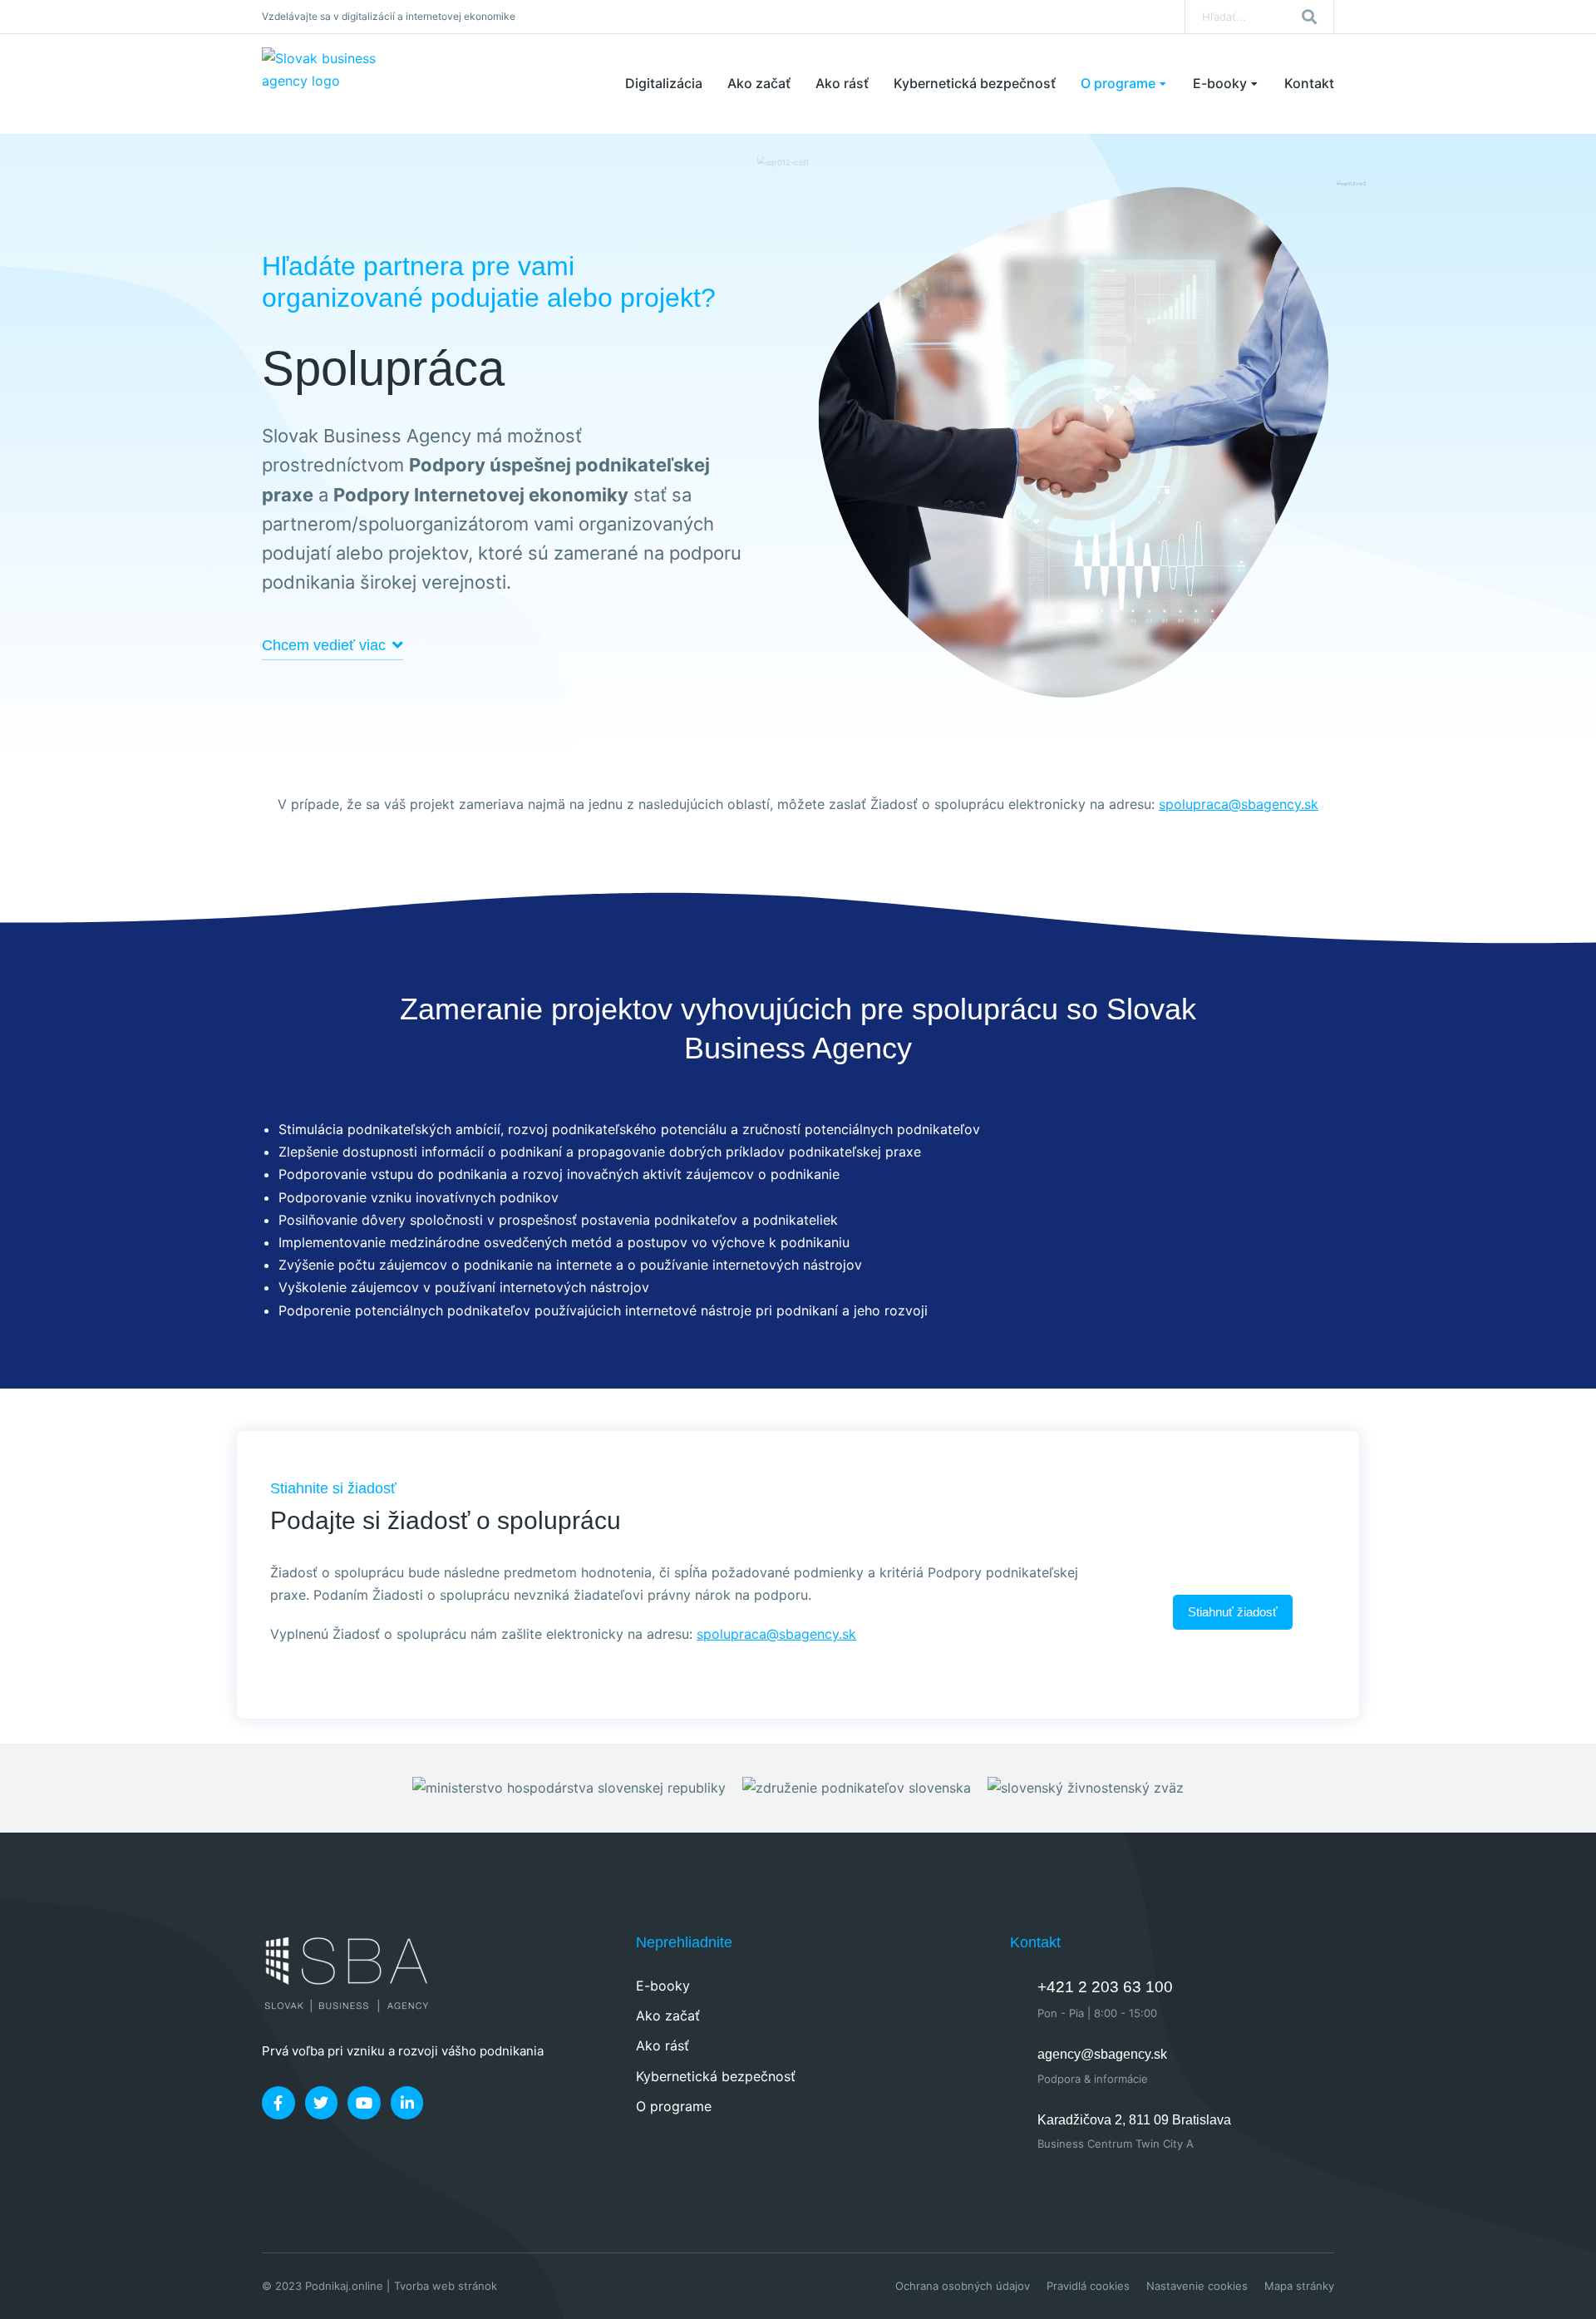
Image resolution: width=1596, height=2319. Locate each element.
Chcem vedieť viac (324, 645)
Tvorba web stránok (446, 2286)
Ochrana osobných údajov (963, 2286)
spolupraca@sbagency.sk (1239, 804)
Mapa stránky (1299, 2286)
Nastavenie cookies (1197, 2286)
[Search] (1309, 17)
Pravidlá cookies (1088, 2286)
